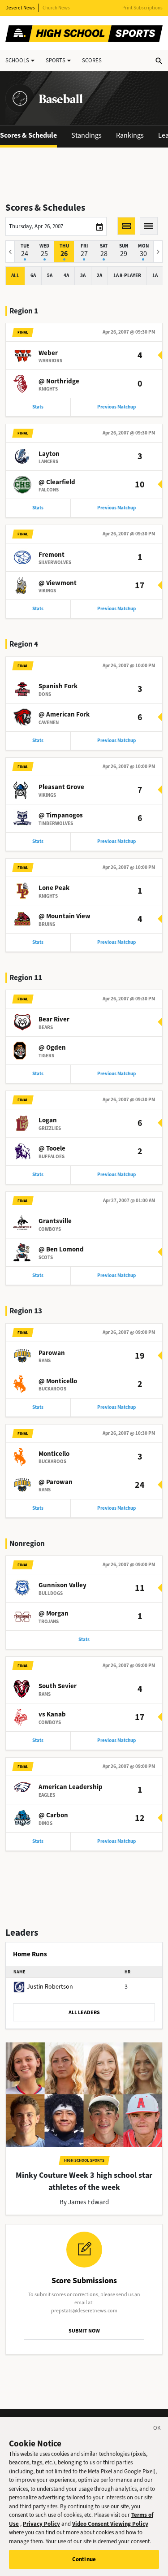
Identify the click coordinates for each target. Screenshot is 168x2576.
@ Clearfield (57, 482)
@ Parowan (56, 1482)
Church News (56, 8)
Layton (49, 454)
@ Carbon (53, 1815)
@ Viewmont (58, 583)
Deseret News (20, 8)
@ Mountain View (65, 916)
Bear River (54, 1019)
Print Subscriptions (142, 8)
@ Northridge (59, 381)
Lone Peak (54, 888)
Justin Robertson (50, 1987)
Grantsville (55, 1221)
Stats (38, 407)
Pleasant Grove (61, 787)
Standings (86, 135)
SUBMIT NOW (84, 2331)
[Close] (157, 2429)
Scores (92, 60)
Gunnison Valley (62, 1585)
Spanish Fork (58, 686)
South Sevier (58, 1686)
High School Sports (84, 2160)
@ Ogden (52, 1047)
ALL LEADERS (84, 2012)
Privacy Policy (41, 2524)
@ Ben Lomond (61, 1249)
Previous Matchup (116, 407)
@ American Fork (64, 714)
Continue (84, 2559)
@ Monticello (58, 1381)
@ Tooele (52, 1148)
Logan (48, 1120)
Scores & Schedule (28, 135)
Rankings (130, 135)
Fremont (52, 555)
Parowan (52, 1353)
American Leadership (71, 1787)
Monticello (54, 1454)
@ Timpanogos (61, 815)
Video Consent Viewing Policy (110, 2524)
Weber (48, 353)
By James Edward (84, 2202)
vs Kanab (52, 1714)
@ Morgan (54, 1613)
